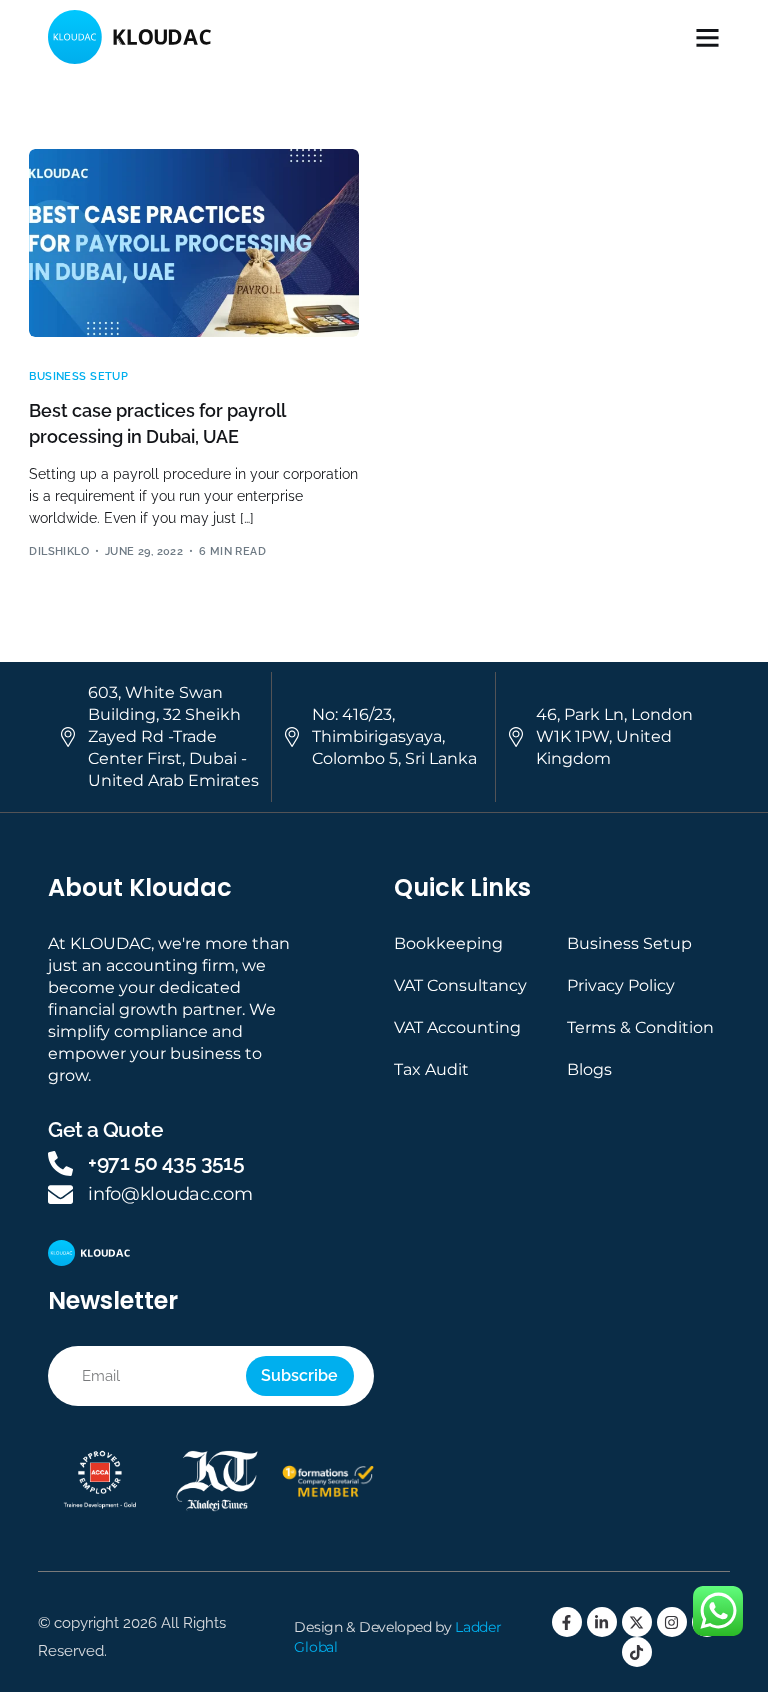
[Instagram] (672, 1622)
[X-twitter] (637, 1622)
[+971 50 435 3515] (60, 1163)
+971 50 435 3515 (166, 1162)
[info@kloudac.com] (60, 1194)
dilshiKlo (59, 551)
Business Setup (78, 376)
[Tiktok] (637, 1652)
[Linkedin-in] (602, 1622)
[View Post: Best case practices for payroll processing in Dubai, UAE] (194, 243)
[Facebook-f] (567, 1622)
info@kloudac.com (170, 1194)
